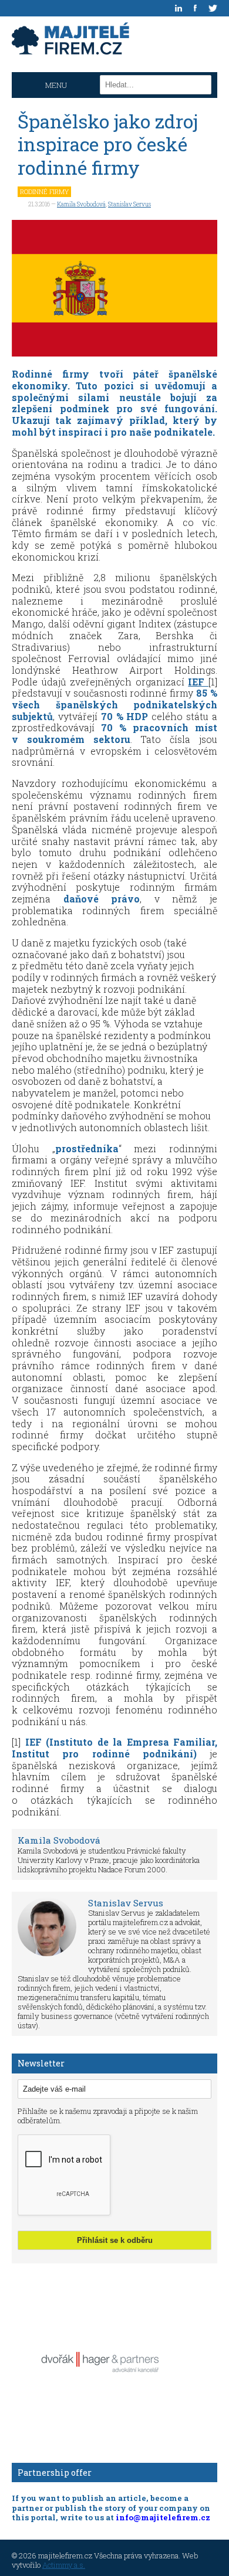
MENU (56, 85)
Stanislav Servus (129, 204)
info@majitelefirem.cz (163, 2517)
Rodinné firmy (44, 191)
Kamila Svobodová (81, 204)
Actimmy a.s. (64, 2565)
